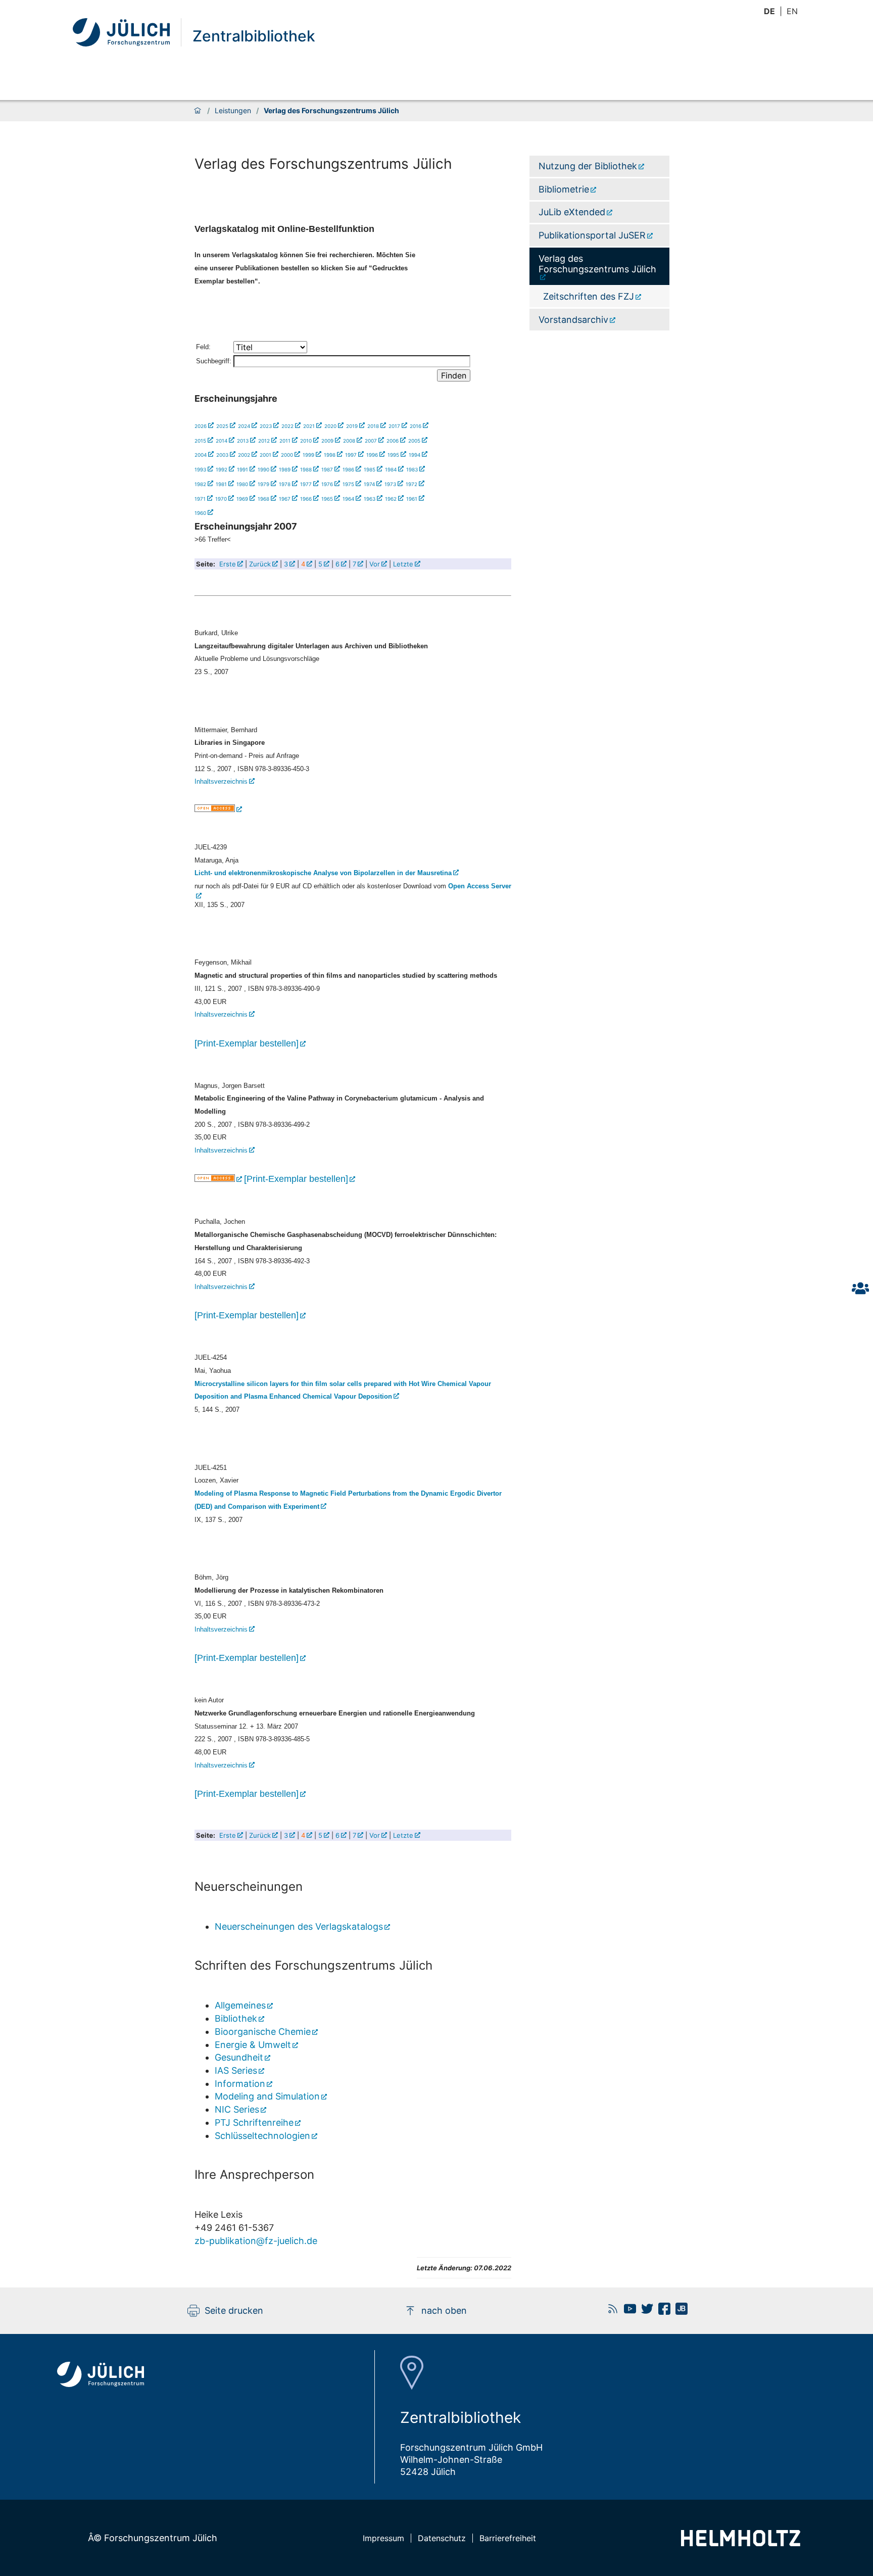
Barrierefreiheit (508, 2538)
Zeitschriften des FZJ (589, 296)
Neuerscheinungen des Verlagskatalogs (299, 1926)
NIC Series (237, 2109)
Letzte (403, 564)
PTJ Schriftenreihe (254, 2122)
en (792, 11)
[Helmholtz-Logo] (741, 2543)
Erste (228, 564)
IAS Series (236, 2070)
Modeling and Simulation (267, 2096)
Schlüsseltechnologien (262, 2136)
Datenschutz (442, 2538)
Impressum (383, 2538)
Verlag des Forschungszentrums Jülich (597, 264)
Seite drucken (234, 2310)
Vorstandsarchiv (573, 320)
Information (240, 2084)
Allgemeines (240, 2005)
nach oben (444, 2310)
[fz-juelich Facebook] (662, 2311)
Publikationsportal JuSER (592, 235)
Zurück (260, 564)
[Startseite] (198, 111)
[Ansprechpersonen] (860, 1288)
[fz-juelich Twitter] (645, 2311)
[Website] (127, 32)
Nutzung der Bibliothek (588, 166)
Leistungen (233, 111)
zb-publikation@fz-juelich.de (256, 2241)
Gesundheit (239, 2057)
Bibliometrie (564, 189)
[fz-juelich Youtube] (627, 2311)
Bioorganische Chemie (263, 2032)
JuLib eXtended (572, 212)
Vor (375, 564)
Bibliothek (236, 2018)
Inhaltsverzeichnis (221, 781)
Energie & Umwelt (253, 2045)
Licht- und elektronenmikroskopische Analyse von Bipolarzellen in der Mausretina (323, 873)
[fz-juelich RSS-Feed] (610, 2311)
